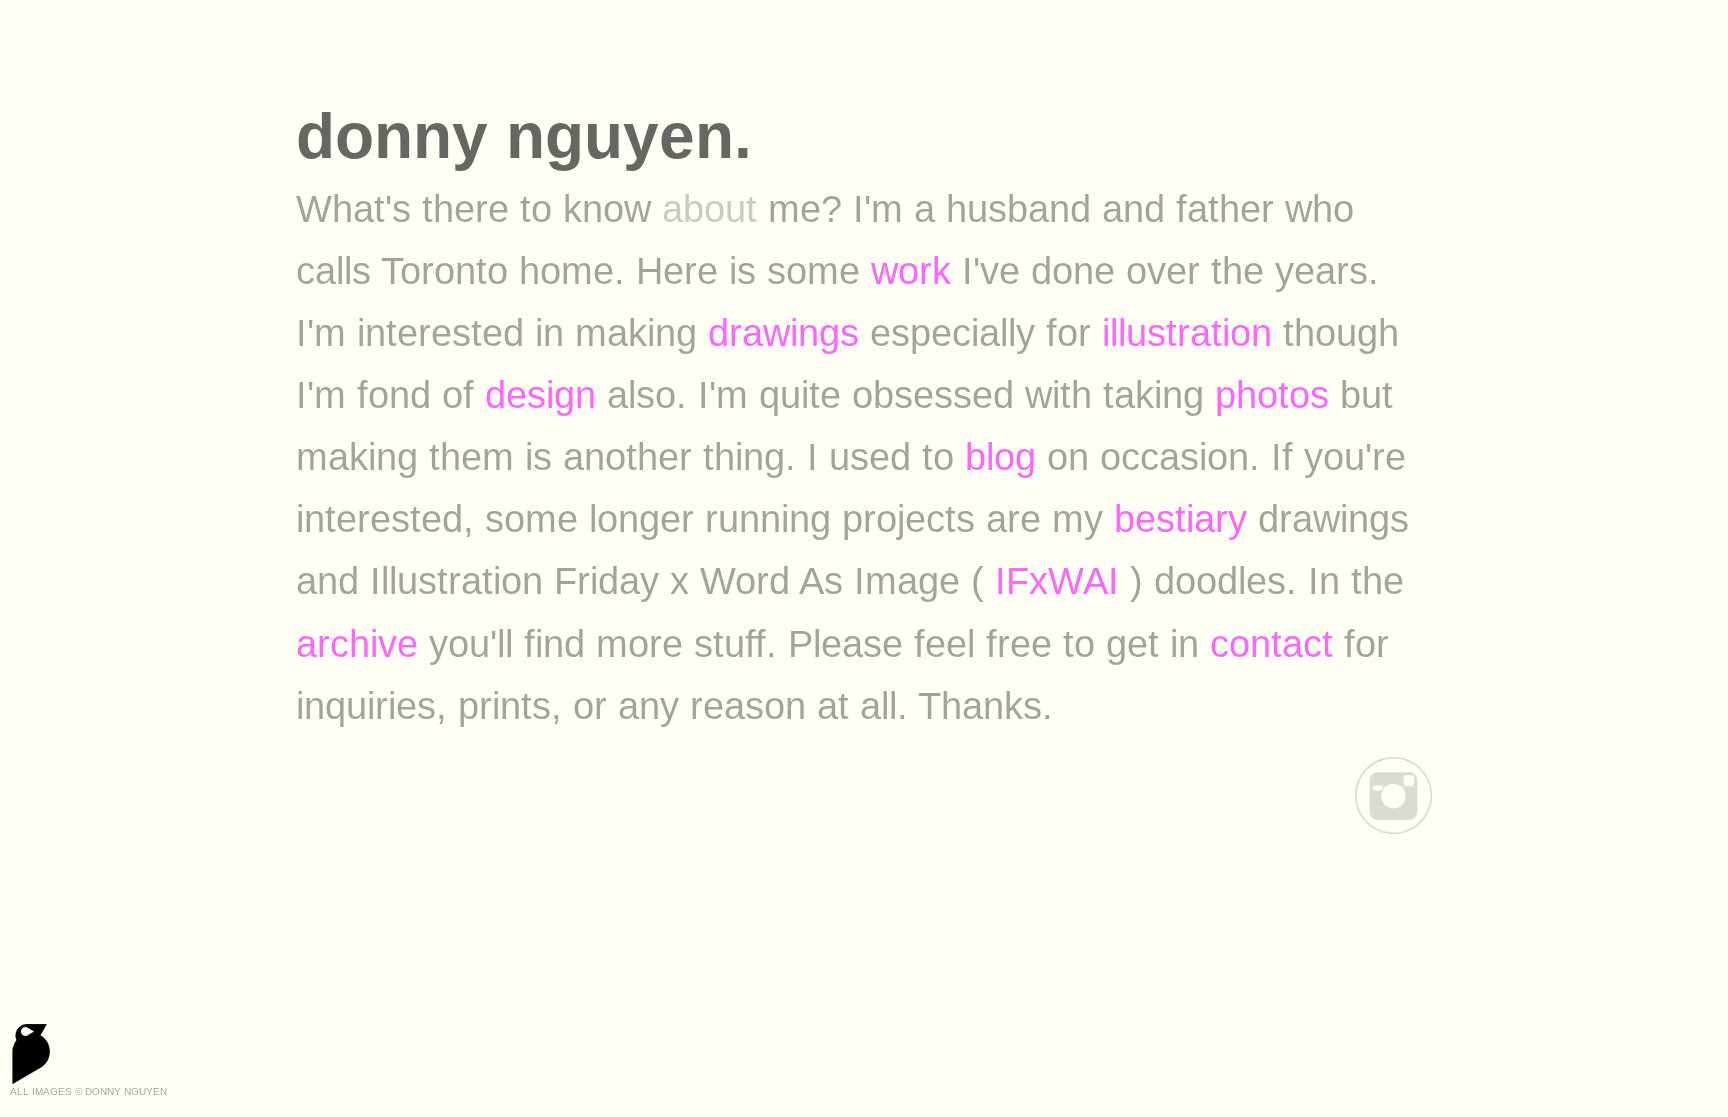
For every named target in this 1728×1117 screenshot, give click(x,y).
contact (1271, 643)
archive (357, 643)
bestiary (1180, 518)
